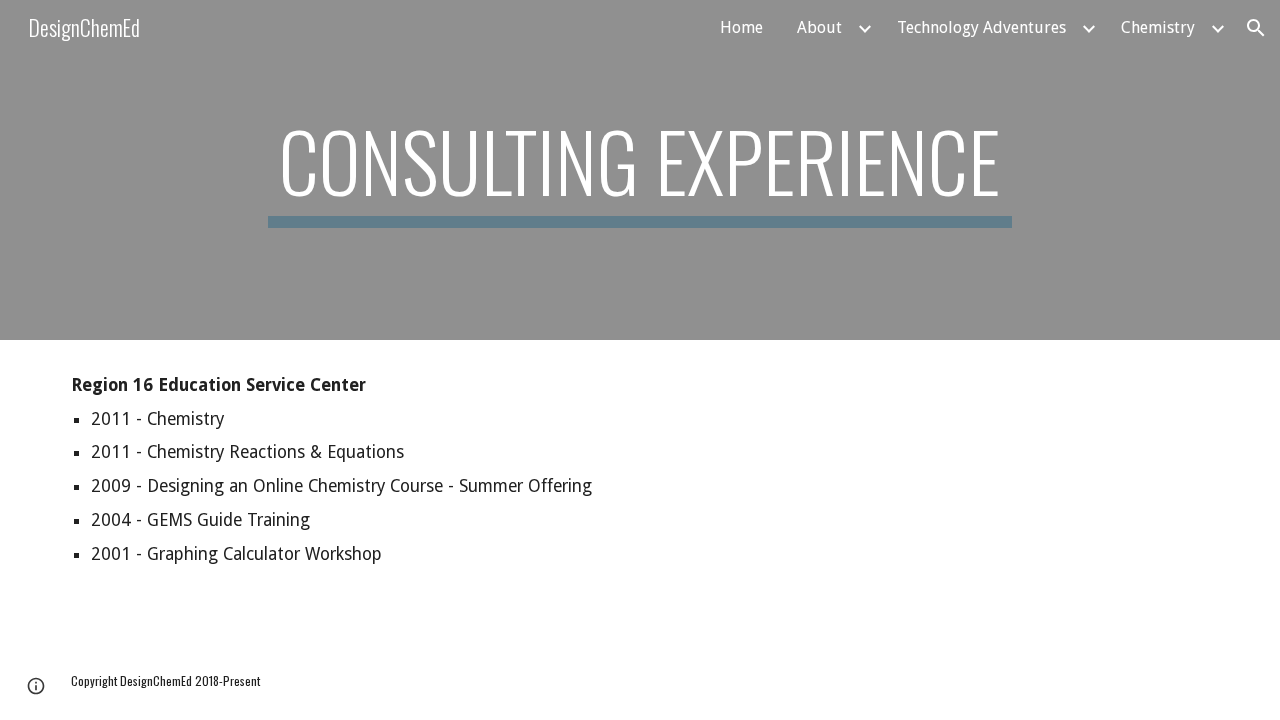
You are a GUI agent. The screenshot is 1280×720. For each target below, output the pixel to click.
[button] (1256, 28)
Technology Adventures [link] (981, 27)
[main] (640, 170)
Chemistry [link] (1158, 27)
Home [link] (741, 27)
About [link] (819, 27)
